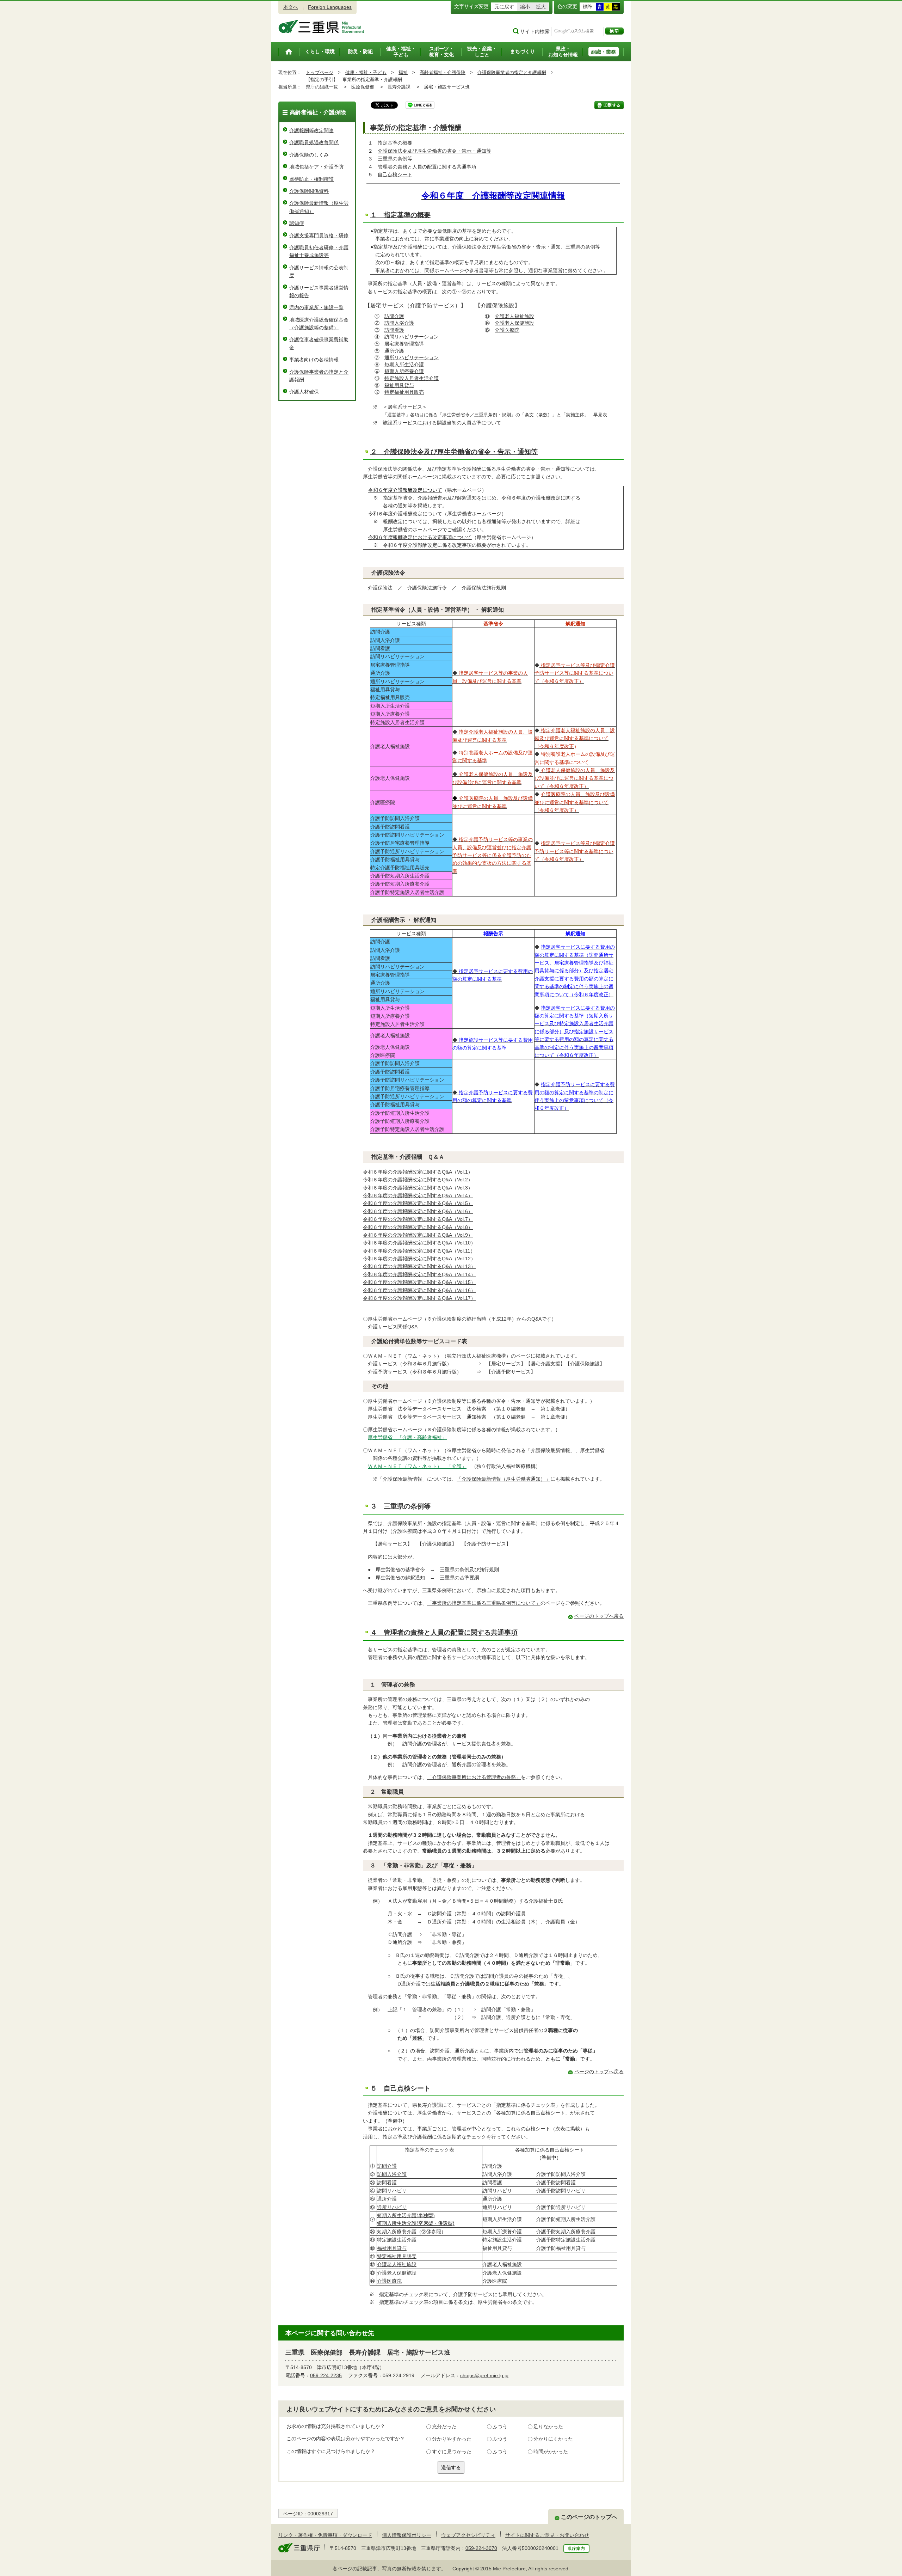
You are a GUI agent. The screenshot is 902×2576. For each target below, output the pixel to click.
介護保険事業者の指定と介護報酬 (512, 72)
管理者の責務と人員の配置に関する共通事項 (427, 167)
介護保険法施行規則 (484, 588)
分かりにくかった (553, 2439)
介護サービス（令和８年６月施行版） (410, 1364)
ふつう (500, 2427)
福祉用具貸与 (399, 385)
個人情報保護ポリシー (407, 2535)
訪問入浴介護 (399, 323)
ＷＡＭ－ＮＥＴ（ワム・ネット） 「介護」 (417, 1466)
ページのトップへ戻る (599, 1616)
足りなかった (548, 2427)
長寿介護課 (399, 87)
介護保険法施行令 (427, 588)
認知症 (297, 223)
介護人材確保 (304, 392)
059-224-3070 (481, 2548)
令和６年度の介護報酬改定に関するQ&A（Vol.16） (419, 1290)
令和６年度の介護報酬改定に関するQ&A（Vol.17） (419, 1298)
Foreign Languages (330, 7)
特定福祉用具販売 (404, 392)
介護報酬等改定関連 (311, 130)
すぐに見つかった (452, 2452)
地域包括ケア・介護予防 (316, 167)
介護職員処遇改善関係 (314, 142)
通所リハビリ (392, 2207)
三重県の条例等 (395, 159)
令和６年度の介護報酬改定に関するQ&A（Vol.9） (418, 1235)
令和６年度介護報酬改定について (405, 514)
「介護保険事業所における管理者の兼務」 (474, 1777)
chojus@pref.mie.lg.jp (484, 2375)
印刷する (609, 105)
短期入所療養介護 (404, 371)
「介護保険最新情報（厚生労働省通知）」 (503, 1479)
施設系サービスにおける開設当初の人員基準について (442, 423)
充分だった (444, 2427)
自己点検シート (395, 175)
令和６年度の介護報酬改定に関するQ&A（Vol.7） (418, 1219)
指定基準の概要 (395, 143)
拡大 (541, 7)
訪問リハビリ (392, 2191)
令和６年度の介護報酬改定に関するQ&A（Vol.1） (418, 1172)
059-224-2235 (326, 2375)
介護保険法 (380, 588)
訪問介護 (394, 316)
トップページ (320, 72)
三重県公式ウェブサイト (322, 26)
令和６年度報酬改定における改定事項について (420, 537)
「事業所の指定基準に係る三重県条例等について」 (484, 1603)
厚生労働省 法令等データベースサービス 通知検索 (427, 1417)
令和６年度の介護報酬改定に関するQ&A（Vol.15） (419, 1282)
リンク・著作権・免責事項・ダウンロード (325, 2535)
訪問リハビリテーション (412, 337)
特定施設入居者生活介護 (412, 378)
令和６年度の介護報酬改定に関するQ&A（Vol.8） (418, 1227)
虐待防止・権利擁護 (311, 179)
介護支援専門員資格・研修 (319, 235)
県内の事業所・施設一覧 (316, 307)
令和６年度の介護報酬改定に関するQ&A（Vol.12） (419, 1259)
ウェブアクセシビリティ (468, 2535)
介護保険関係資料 (309, 191)
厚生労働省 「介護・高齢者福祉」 (407, 1437)
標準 (588, 7)
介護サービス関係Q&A (393, 1327)
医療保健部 (363, 87)
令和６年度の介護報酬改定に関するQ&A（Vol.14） (419, 1274)
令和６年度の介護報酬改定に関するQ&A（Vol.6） (418, 1211)
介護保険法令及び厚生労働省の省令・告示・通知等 (434, 151)
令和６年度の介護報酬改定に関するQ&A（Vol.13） (419, 1266)
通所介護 (394, 351)
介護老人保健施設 (514, 323)
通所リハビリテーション (412, 357)
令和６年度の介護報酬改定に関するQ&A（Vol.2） (418, 1180)
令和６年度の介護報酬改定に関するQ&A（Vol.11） (419, 1251)
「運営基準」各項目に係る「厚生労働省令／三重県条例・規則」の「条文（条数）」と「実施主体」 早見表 (495, 415)
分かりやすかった (452, 2439)
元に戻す (504, 7)
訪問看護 (394, 330)
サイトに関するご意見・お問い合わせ (547, 2535)
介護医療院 (507, 330)
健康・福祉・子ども (366, 72)
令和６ (405, 490)
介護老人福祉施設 (514, 316)
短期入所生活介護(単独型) (406, 2215)
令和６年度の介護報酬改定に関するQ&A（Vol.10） (419, 1243)
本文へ (291, 7)
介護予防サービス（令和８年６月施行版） (415, 1372)
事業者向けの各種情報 (314, 360)
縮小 (525, 7)
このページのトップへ (589, 2517)
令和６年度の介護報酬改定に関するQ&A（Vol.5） (418, 1203)
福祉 (403, 72)
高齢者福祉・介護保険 (443, 72)
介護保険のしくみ (309, 155)
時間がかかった (551, 2452)
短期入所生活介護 (404, 365)
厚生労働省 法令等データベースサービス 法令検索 (427, 1409)
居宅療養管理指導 (404, 344)
